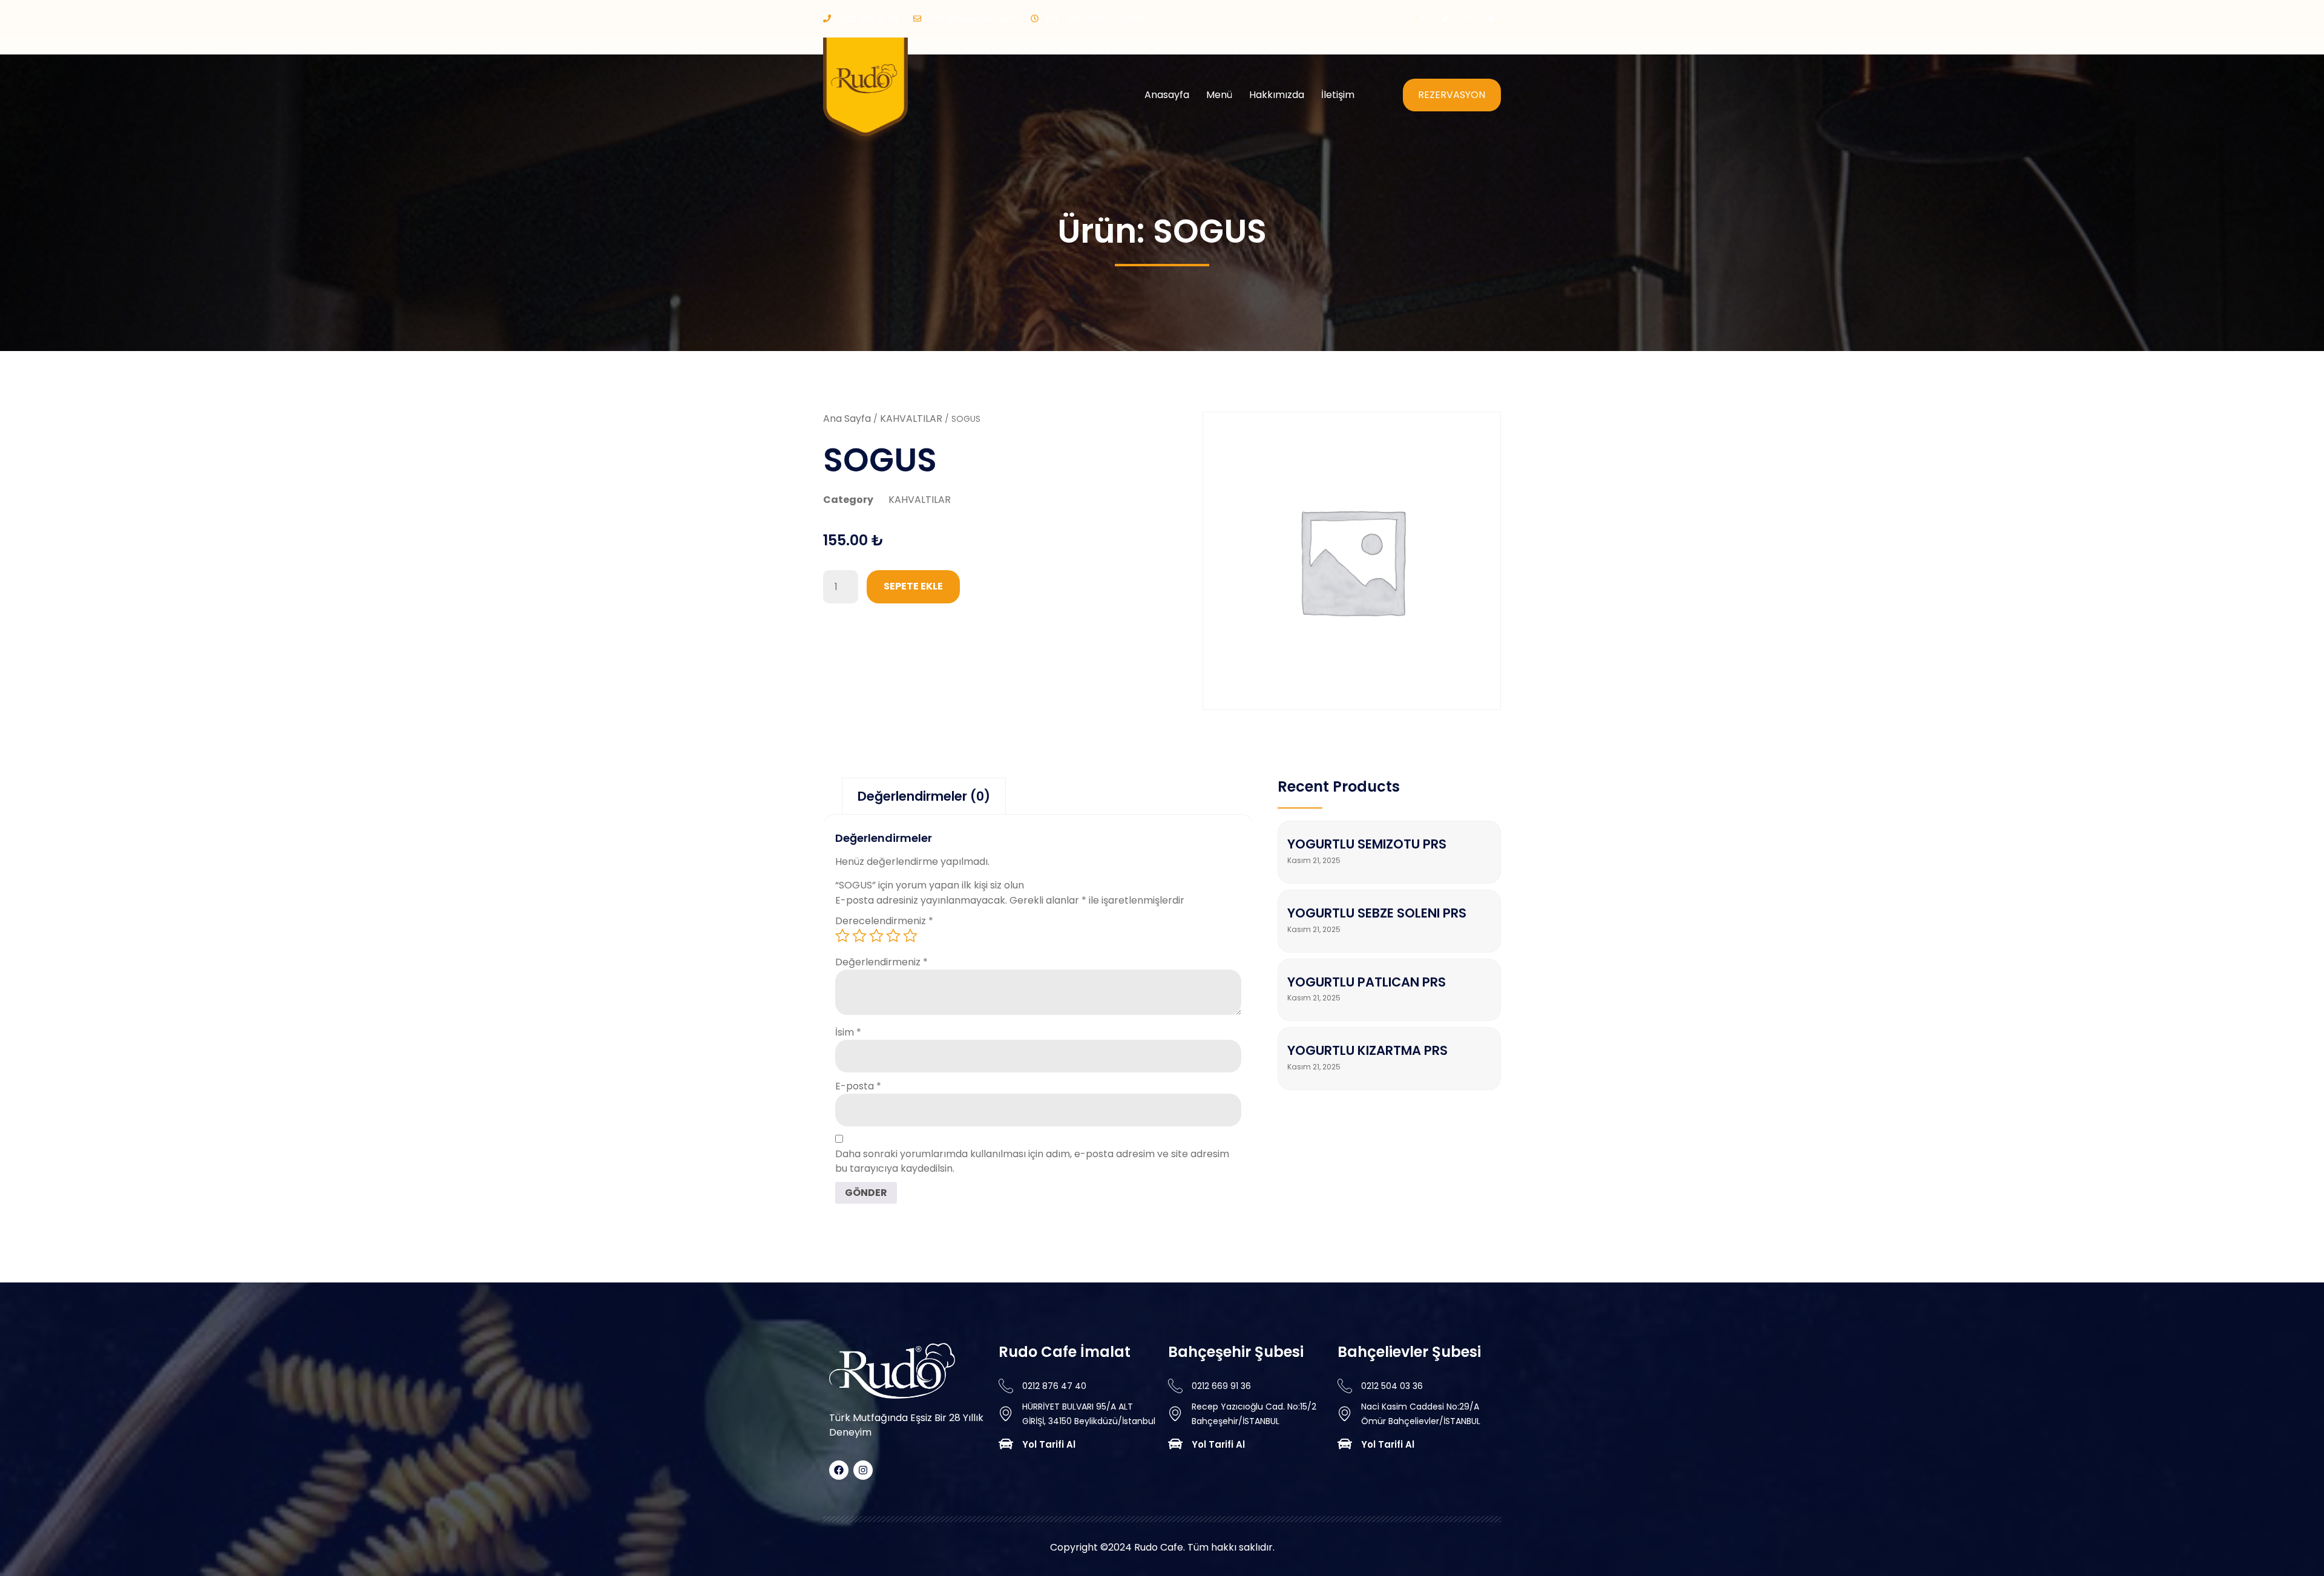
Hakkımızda (1277, 95)
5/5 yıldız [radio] (910, 936)
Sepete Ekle (913, 586)
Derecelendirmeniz (884, 921)
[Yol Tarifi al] (1006, 1444)
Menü (1219, 95)
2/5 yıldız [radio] (859, 936)
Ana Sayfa (847, 419)
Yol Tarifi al (1049, 1444)
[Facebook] (839, 1470)
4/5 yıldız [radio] (893, 936)
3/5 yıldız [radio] (876, 936)
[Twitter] (1445, 18)
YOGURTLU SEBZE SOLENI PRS (1377, 913)
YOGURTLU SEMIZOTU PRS (1367, 844)
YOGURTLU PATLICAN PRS (1367, 982)
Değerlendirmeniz (881, 962)
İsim (848, 1032)
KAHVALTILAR (911, 419)
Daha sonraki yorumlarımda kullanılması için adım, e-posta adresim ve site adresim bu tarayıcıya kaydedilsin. (1032, 1161)
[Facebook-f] (1422, 18)
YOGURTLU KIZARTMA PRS (1367, 1050)
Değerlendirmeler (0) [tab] (924, 796)
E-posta (858, 1086)
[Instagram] (1469, 18)
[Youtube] (1492, 18)
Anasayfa (1167, 95)
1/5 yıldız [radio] (842, 936)
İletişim (1338, 95)
